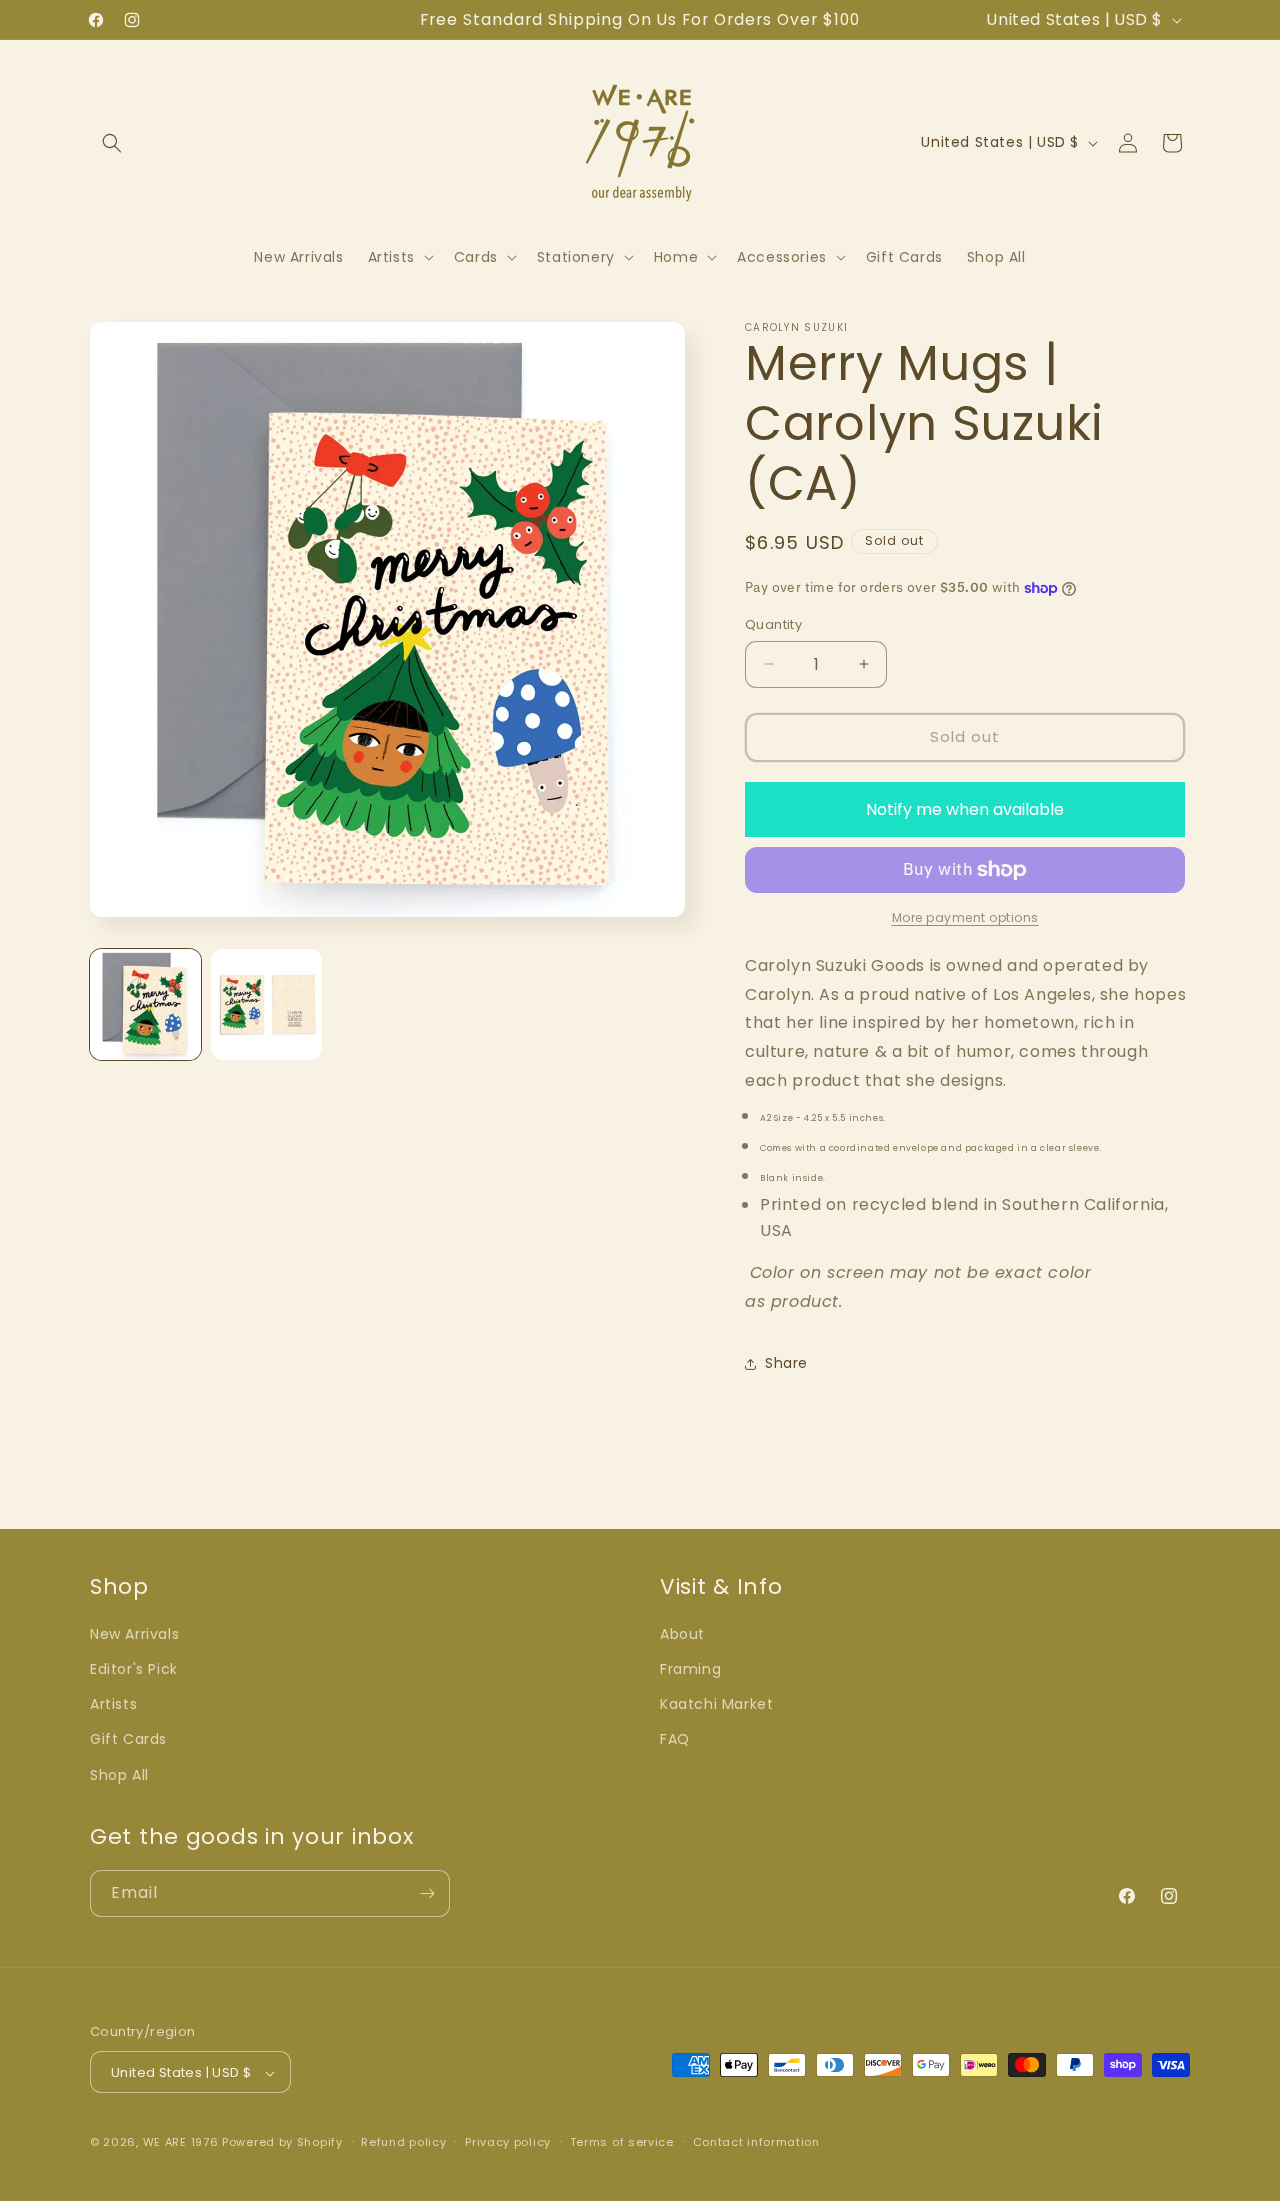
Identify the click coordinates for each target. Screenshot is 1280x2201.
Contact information (756, 2142)
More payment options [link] (965, 917)
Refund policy (403, 2142)
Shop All (119, 1775)
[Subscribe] (427, 1893)
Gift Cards (128, 1740)
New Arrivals (134, 1634)
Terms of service (622, 2142)
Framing (690, 1669)
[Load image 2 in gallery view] (266, 1004)
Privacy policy (508, 2142)
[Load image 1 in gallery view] (145, 1004)
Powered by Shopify (282, 2143)
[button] (112, 143)
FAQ (675, 1740)
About (682, 1634)
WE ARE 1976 (181, 2143)
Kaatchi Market (716, 1705)
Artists (113, 1705)
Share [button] (786, 1363)
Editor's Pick (134, 1669)
